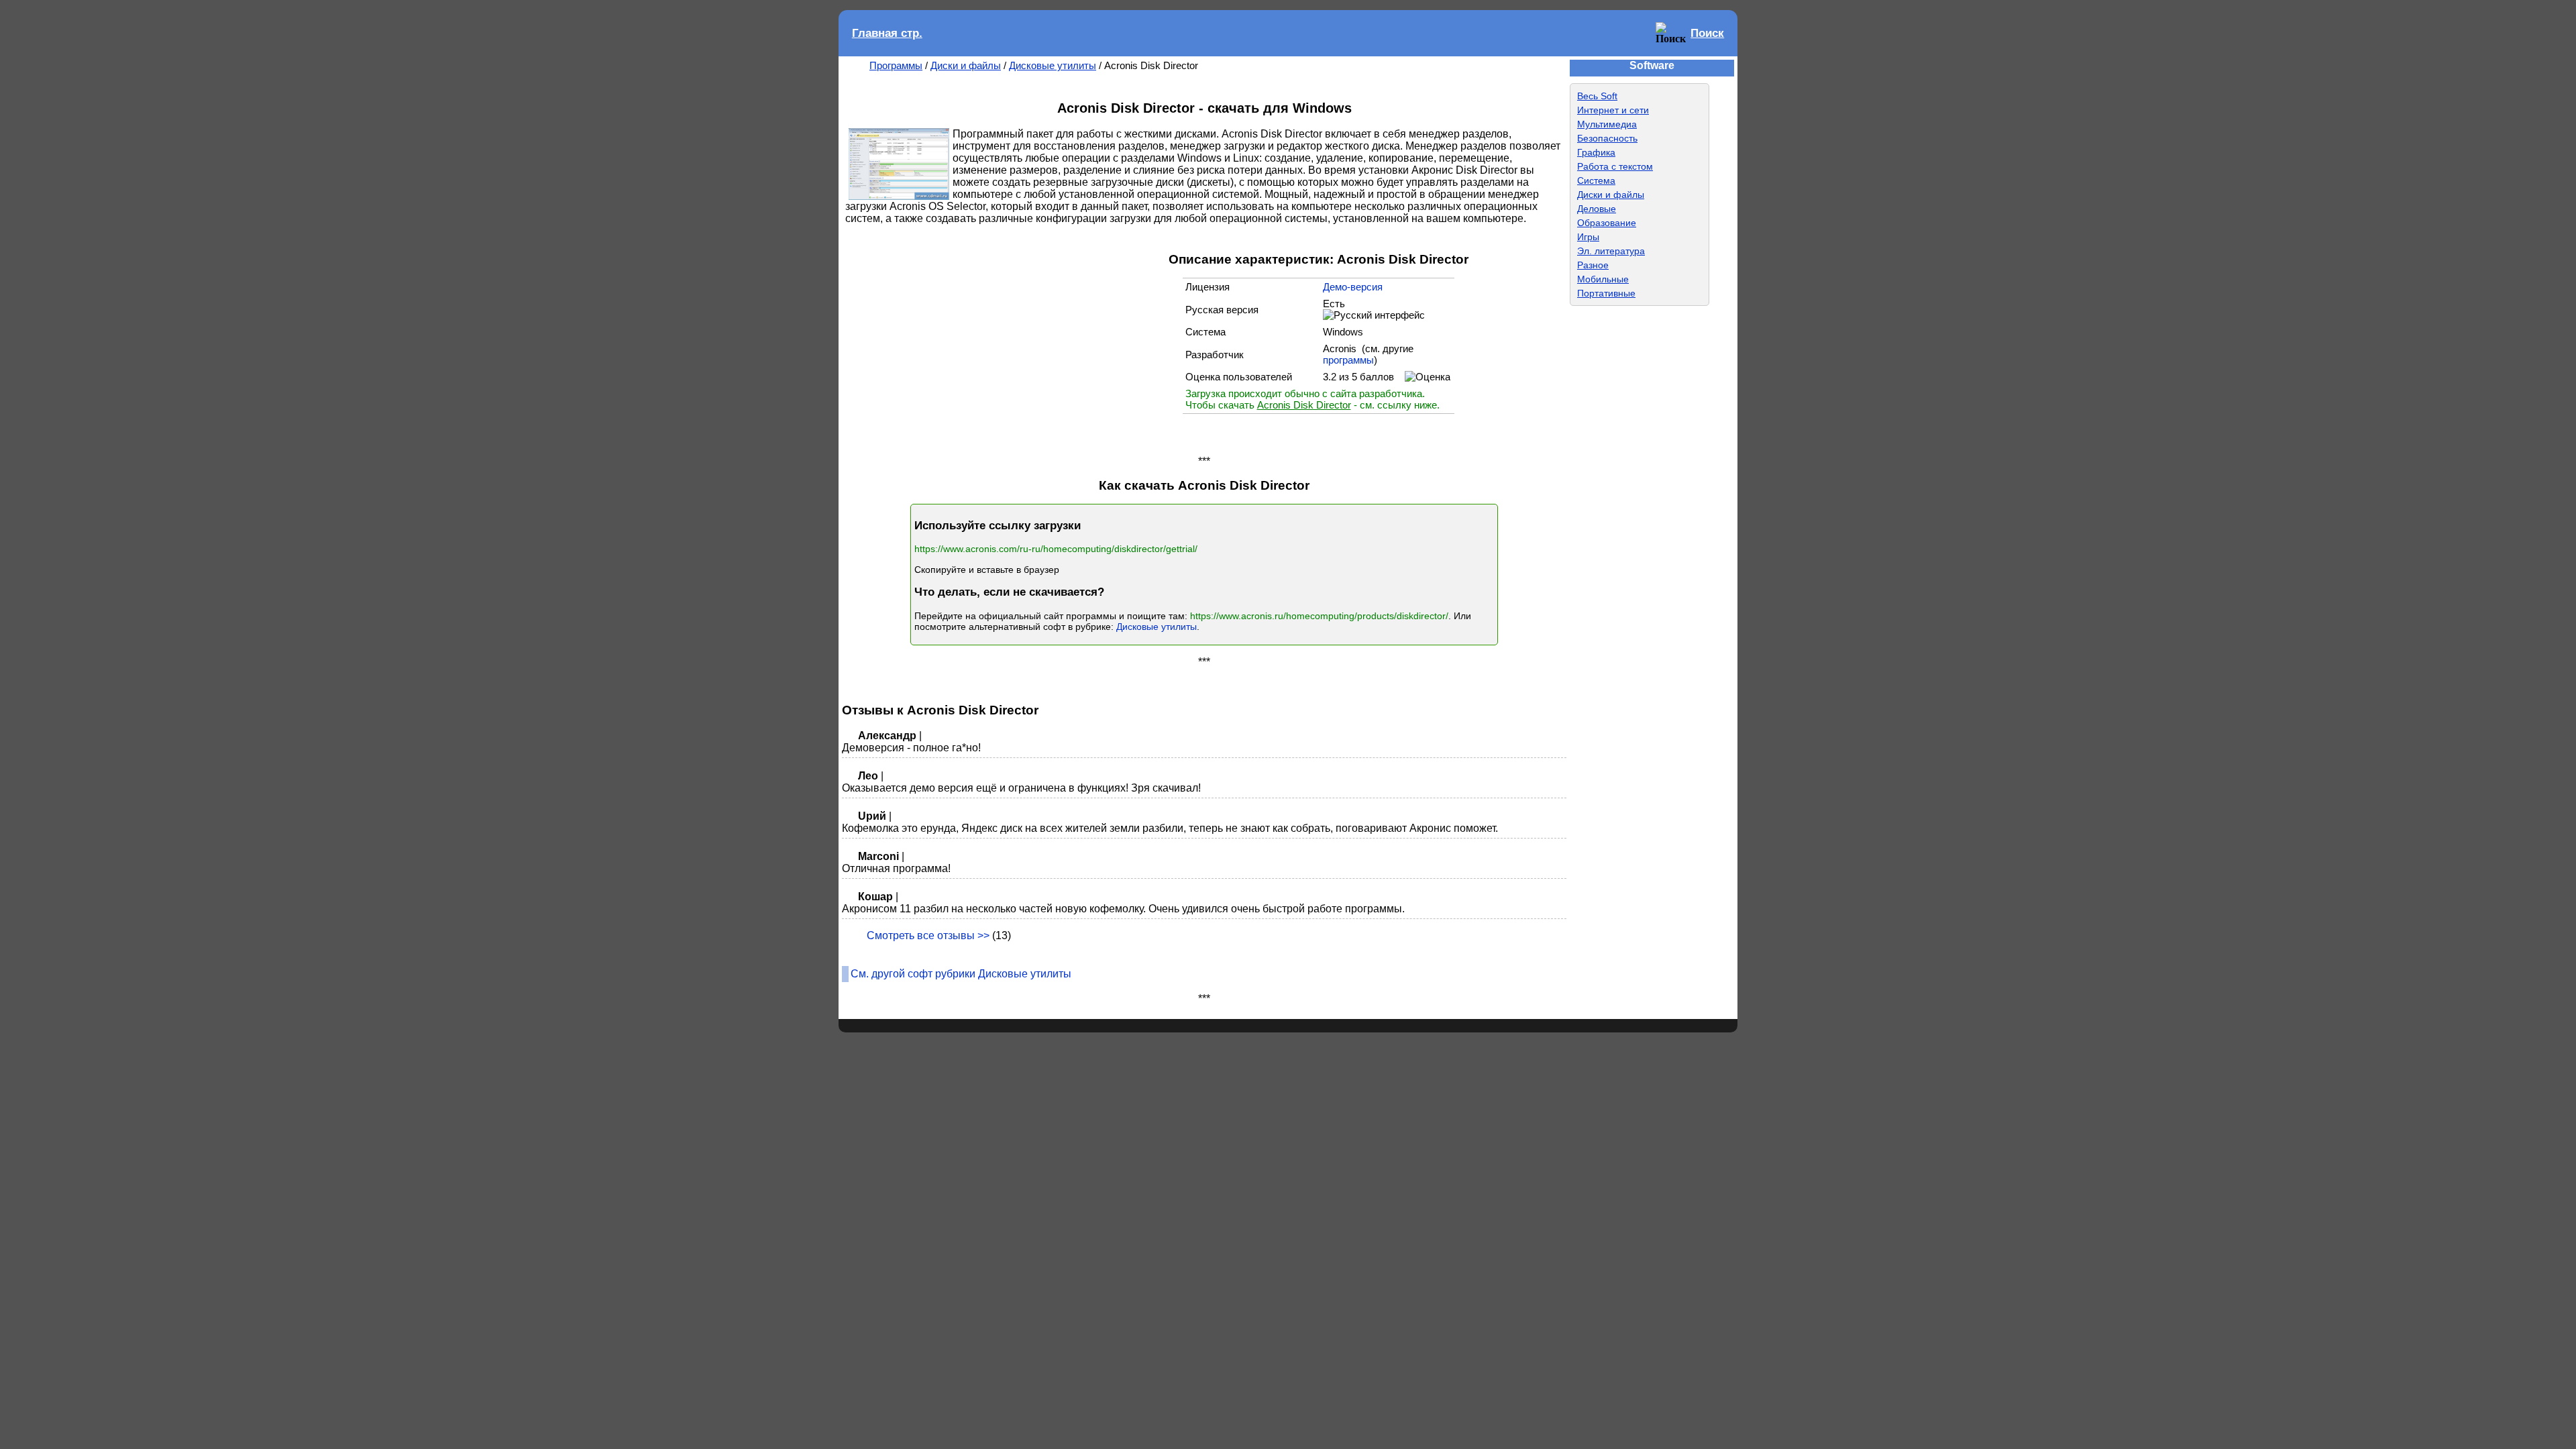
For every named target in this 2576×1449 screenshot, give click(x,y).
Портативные (1606, 293)
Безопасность (1607, 138)
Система (1596, 180)
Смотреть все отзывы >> (928, 935)
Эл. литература (1611, 251)
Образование (1607, 223)
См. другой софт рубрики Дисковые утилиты (961, 974)
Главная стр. (887, 33)
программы (1348, 360)
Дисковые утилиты (1053, 65)
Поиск (1707, 33)
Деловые (1597, 209)
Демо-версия (1353, 287)
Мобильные (1603, 279)
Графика (1596, 152)
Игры (1588, 237)
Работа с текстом (1615, 166)
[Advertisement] (1049, 339)
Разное (1593, 265)
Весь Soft (1597, 96)
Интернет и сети (1613, 110)
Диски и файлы (966, 65)
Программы (896, 65)
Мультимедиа (1607, 124)
